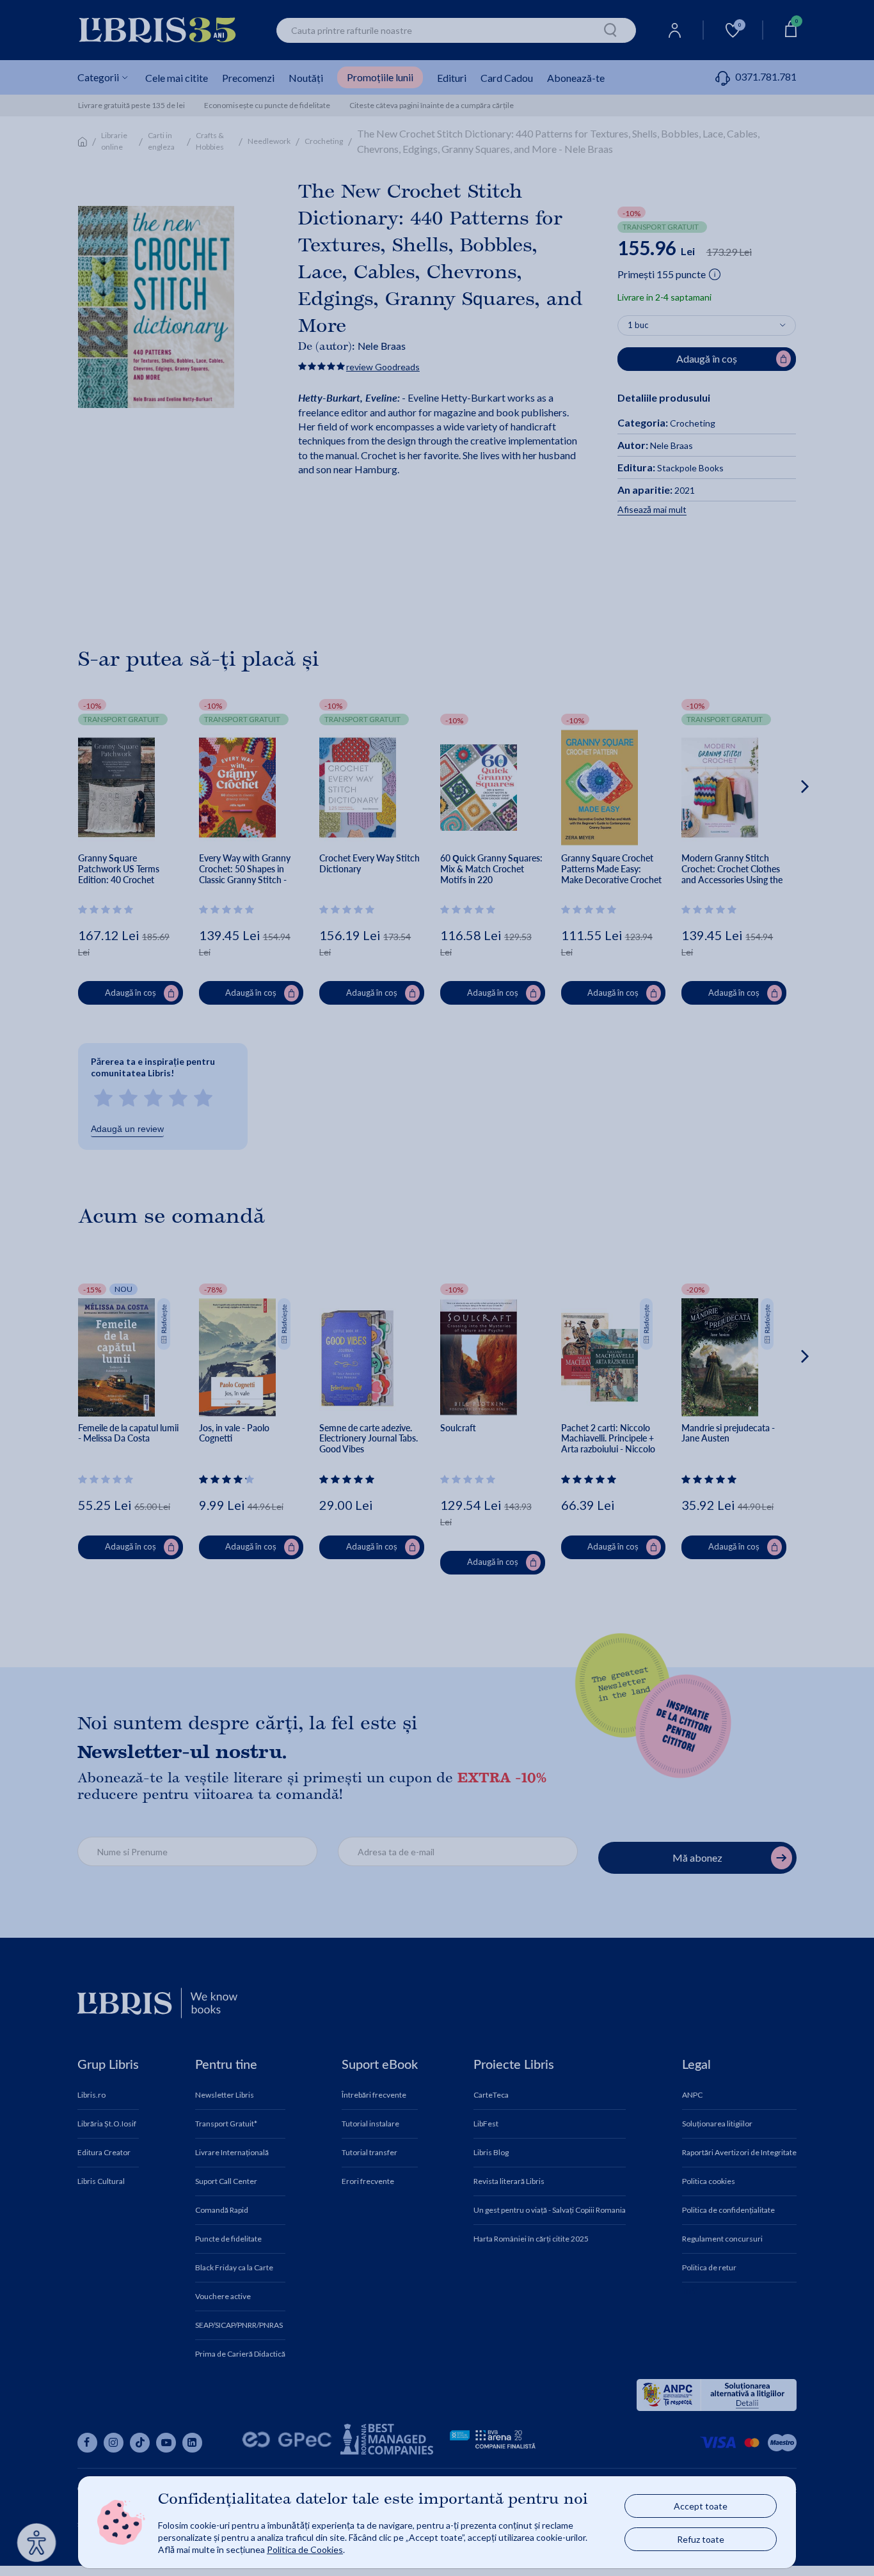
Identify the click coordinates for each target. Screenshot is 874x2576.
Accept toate (701, 2506)
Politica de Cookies (305, 2549)
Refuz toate (701, 2539)
